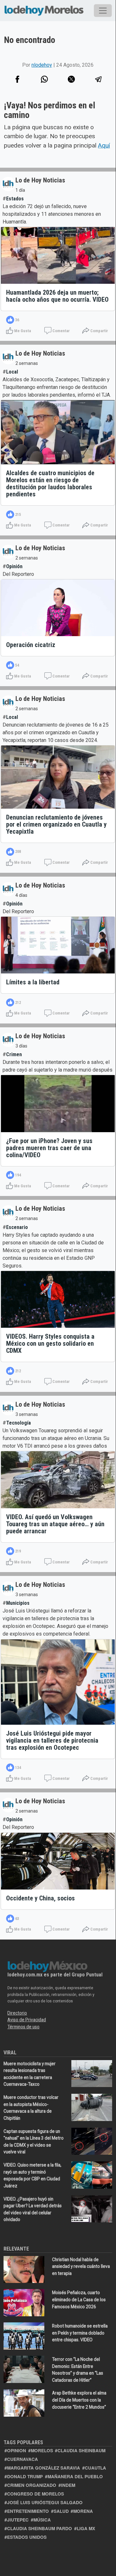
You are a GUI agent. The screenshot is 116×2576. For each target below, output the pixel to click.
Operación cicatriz (31, 645)
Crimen (14, 1054)
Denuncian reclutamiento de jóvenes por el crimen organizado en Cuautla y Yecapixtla (56, 824)
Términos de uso (23, 2027)
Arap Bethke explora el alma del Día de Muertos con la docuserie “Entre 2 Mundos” (79, 2400)
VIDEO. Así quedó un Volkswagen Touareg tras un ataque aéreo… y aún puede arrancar (55, 1524)
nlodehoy (42, 65)
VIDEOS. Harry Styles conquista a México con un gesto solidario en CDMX (50, 1343)
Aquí (104, 145)
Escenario (17, 1227)
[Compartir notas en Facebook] (17, 79)
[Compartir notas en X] (71, 79)
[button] (44, 79)
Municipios (18, 1603)
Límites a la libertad (33, 982)
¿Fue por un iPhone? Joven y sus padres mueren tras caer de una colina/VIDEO (49, 1148)
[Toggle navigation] (103, 11)
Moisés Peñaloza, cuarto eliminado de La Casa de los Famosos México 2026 (79, 2299)
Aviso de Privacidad (27, 2020)
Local (12, 372)
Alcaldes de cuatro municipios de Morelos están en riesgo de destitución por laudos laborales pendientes (50, 484)
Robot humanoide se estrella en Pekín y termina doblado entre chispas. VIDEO (80, 2333)
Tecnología (18, 1423)
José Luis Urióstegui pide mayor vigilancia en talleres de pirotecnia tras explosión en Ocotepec (52, 1740)
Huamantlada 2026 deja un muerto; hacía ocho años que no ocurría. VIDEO (57, 296)
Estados (15, 199)
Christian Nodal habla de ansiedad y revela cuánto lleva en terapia (81, 2266)
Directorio (17, 2013)
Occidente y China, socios (40, 1898)
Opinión (14, 566)
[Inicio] (44, 9)
